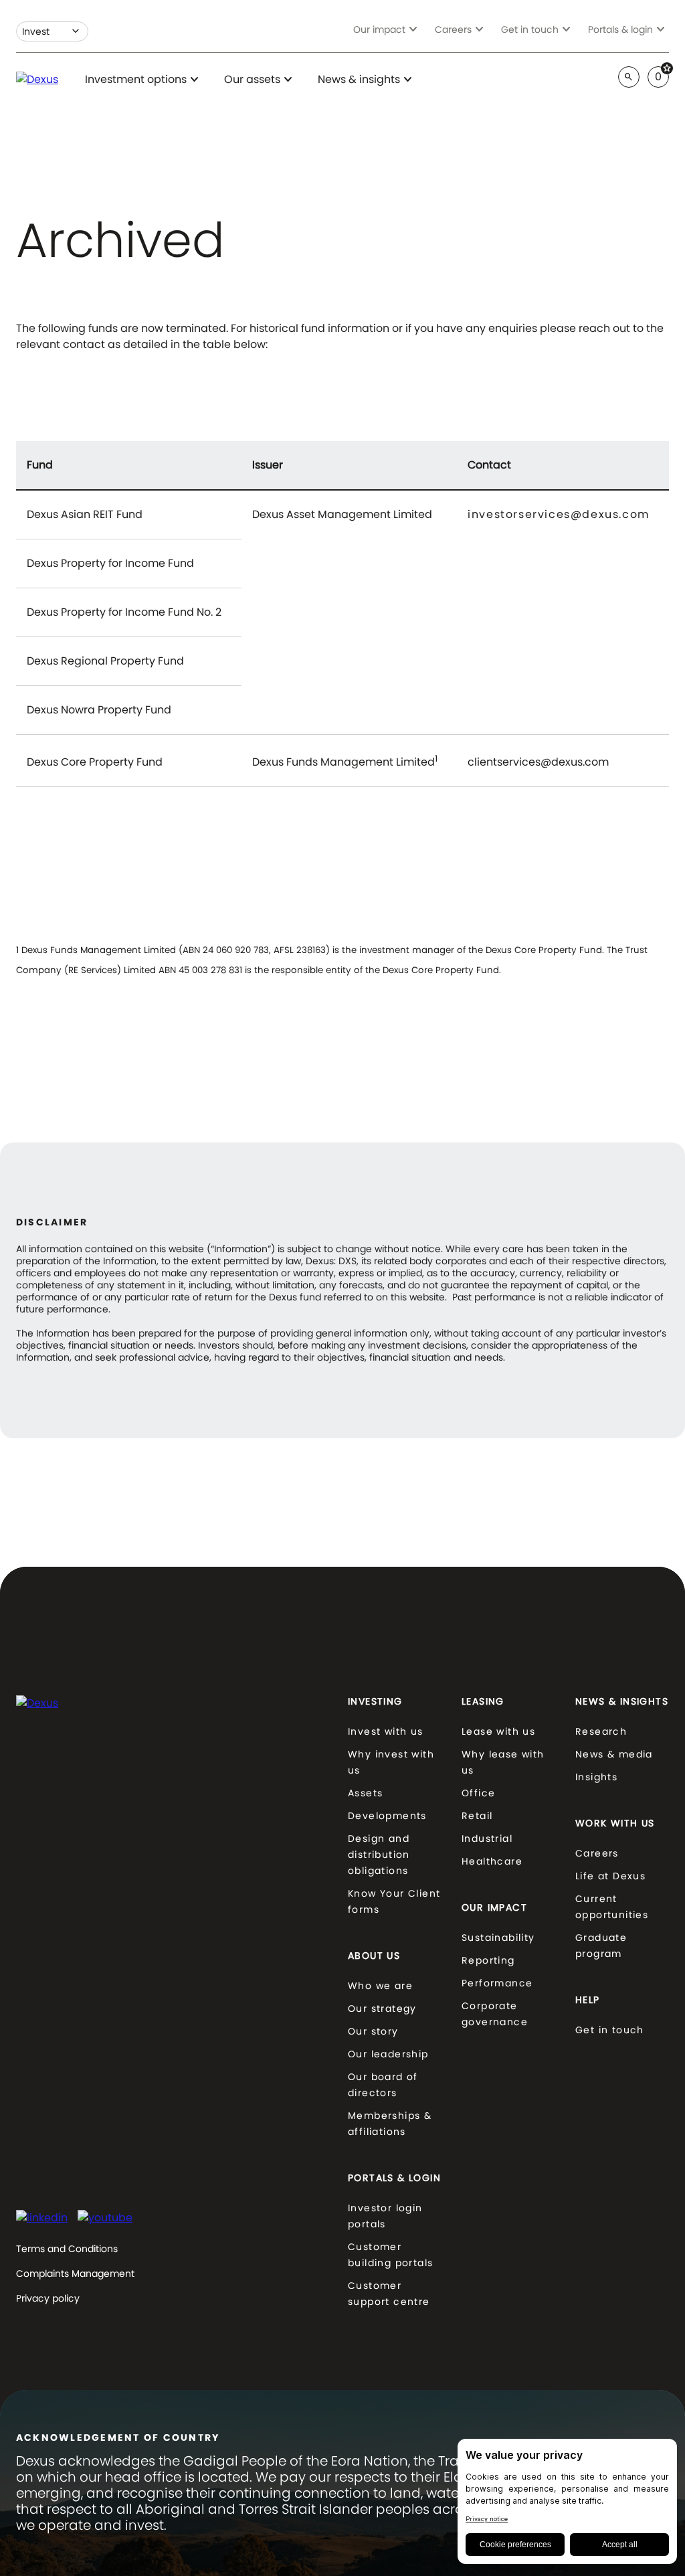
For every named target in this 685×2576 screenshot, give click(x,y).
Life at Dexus (610, 1876)
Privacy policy (48, 2298)
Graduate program (601, 1946)
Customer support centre (389, 2294)
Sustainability (498, 1938)
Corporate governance (495, 2014)
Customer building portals (390, 2255)
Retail (477, 1816)
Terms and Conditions (67, 2249)
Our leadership (388, 2054)
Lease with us (498, 1731)
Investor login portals (385, 2216)
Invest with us (386, 1731)
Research (601, 1731)
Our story (373, 2031)
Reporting (488, 1960)
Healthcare (492, 1861)
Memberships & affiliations (390, 2124)
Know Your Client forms (394, 1901)
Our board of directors (383, 2085)
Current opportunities (612, 1907)
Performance (497, 1983)
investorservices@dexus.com (559, 516)
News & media (614, 1754)
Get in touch (610, 2030)
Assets (365, 1793)
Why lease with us (503, 1762)
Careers (597, 1853)
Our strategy (382, 2008)
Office (478, 1793)
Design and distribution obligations (379, 1855)
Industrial (487, 1838)
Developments (387, 1816)
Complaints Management (75, 2273)
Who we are (380, 1986)
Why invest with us (391, 1762)
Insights (596, 1777)
